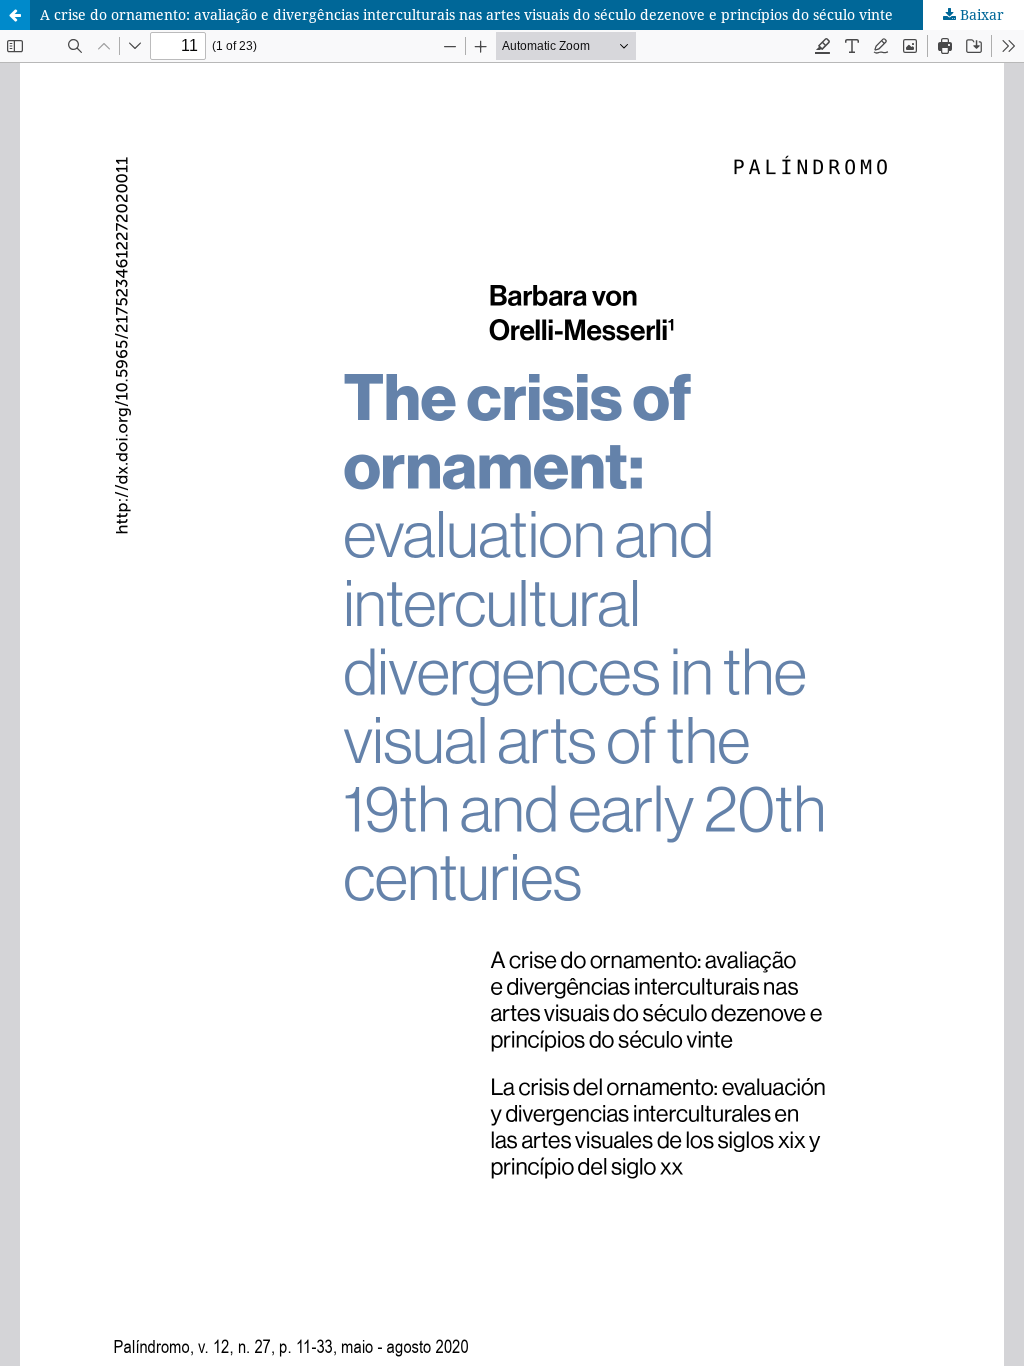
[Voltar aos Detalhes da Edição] (15, 15)
